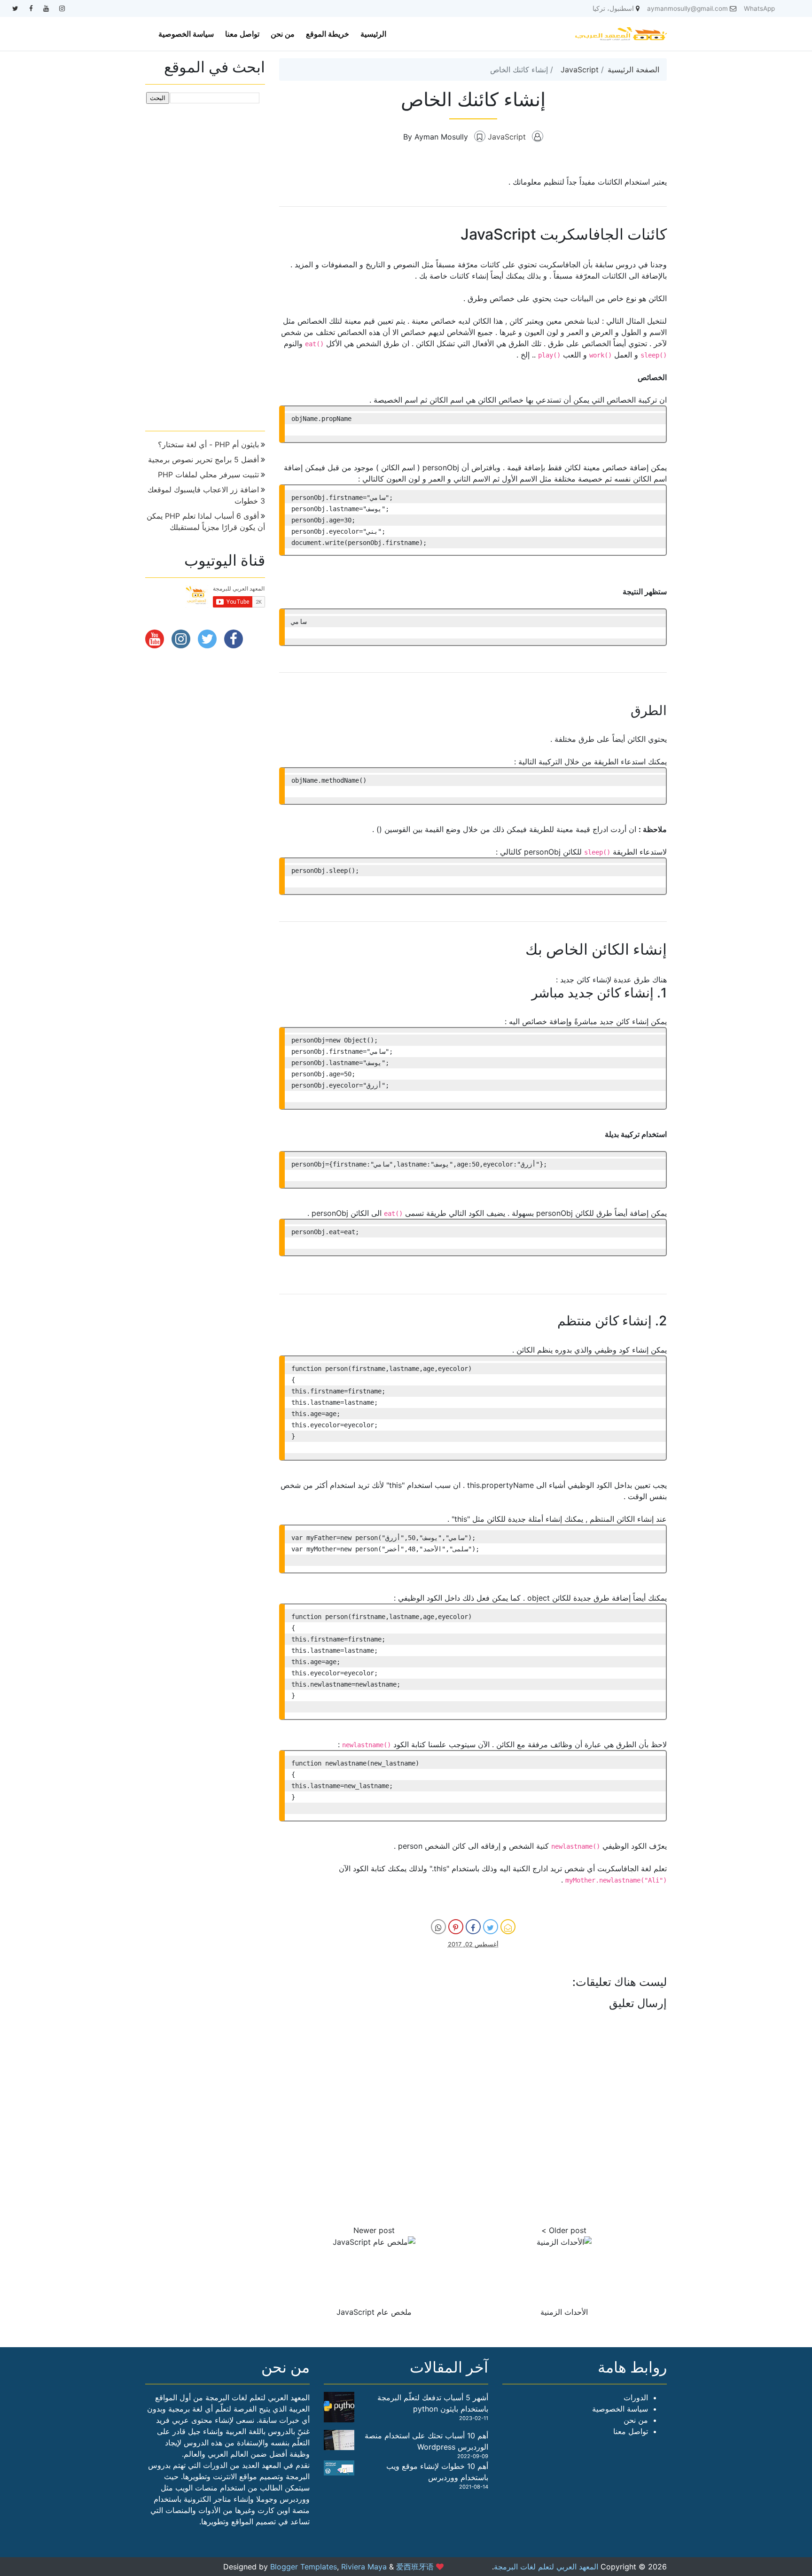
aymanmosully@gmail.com (687, 8)
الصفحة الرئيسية (633, 70)
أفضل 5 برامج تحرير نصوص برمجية (203, 459)
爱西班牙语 (415, 2567)
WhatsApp (759, 8)
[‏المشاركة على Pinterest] (456, 1927)
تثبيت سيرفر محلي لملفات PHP (208, 475)
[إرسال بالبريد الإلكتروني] (508, 1927)
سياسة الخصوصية (186, 34)
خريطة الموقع (328, 34)
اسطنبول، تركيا (613, 8)
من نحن (283, 34)
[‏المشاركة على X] (491, 1927)
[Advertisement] (205, 264)
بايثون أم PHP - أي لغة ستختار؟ (208, 444)
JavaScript (580, 70)
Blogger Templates (304, 2567)
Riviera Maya (364, 2567)
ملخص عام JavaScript (374, 2312)
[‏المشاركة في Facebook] (473, 1927)
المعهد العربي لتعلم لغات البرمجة (546, 2567)
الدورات (636, 2397)
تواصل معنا (242, 34)
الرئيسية (373, 34)
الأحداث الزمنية (564, 2312)
